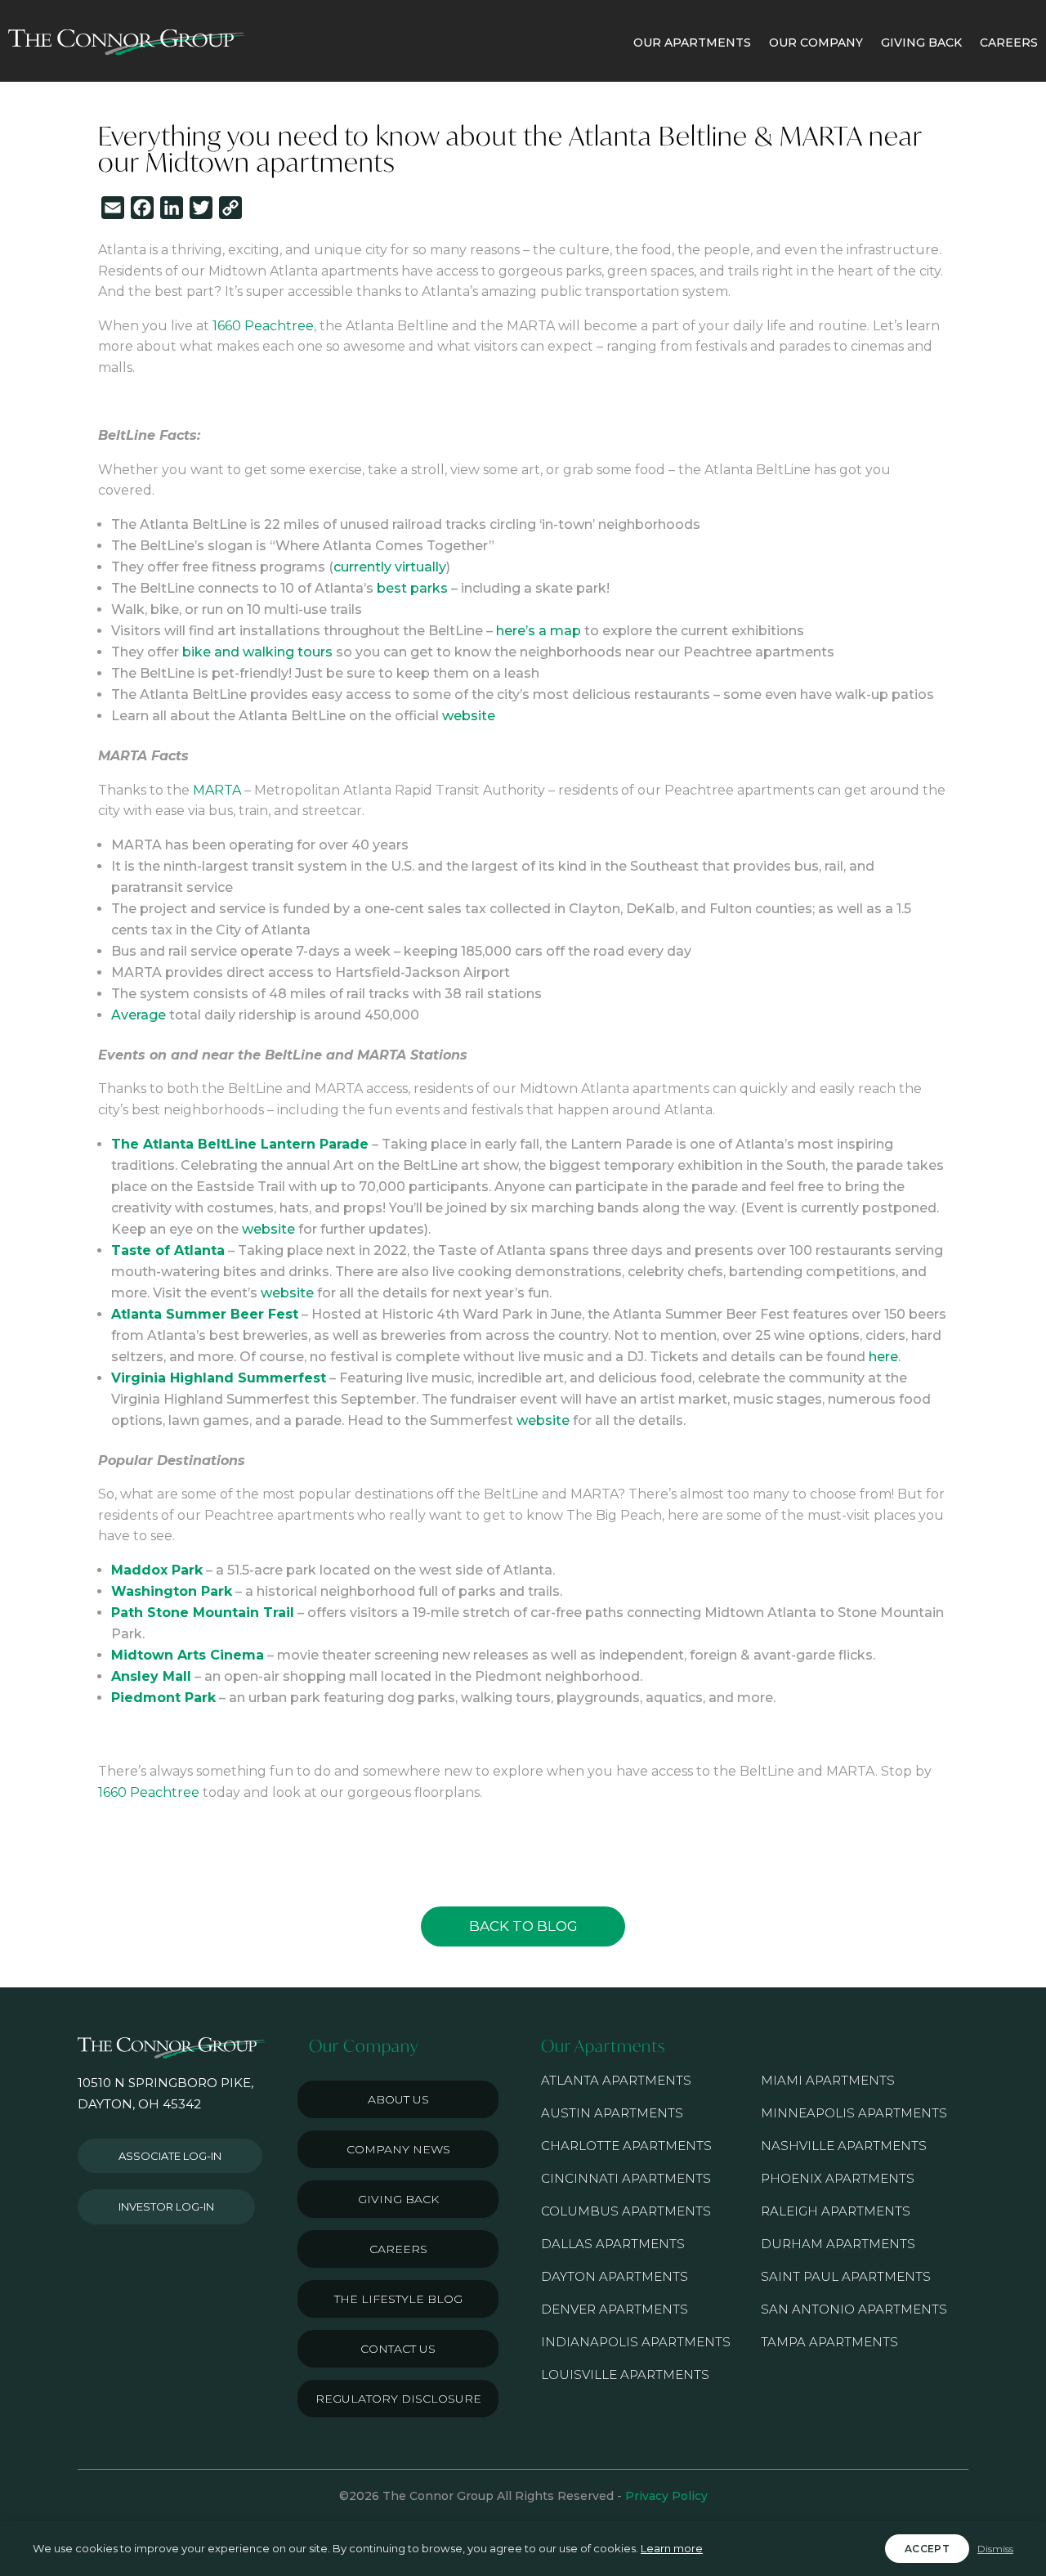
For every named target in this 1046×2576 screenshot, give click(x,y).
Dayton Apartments (615, 2276)
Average (139, 1015)
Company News (398, 2149)
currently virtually (390, 567)
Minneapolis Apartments (854, 2113)
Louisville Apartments (625, 2374)
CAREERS (1009, 43)
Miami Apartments (828, 2080)
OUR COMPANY (816, 43)
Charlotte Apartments (626, 2146)
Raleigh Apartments (836, 2211)
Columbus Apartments (626, 2211)
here (883, 1357)
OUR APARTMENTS (692, 43)
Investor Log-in (166, 2206)
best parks (412, 588)
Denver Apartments (615, 2309)
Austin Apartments (612, 2113)
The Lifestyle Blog (398, 2299)
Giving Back (398, 2199)
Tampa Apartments (829, 2342)
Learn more (672, 2548)
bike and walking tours (257, 652)
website (469, 716)
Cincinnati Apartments (626, 2178)
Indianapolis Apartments (636, 2342)
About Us (398, 2099)
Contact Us (398, 2349)
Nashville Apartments (844, 2146)
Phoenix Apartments (838, 2178)
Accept (927, 2549)
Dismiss (995, 2549)
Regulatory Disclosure (398, 2399)
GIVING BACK (921, 43)
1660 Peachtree (263, 326)
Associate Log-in (170, 2156)
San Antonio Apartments (854, 2309)
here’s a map (539, 631)
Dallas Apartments (613, 2244)
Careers (398, 2249)
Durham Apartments (838, 2244)
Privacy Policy (666, 2496)
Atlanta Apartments (616, 2080)
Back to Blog (523, 1926)
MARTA (217, 790)
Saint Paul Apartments (846, 2276)
